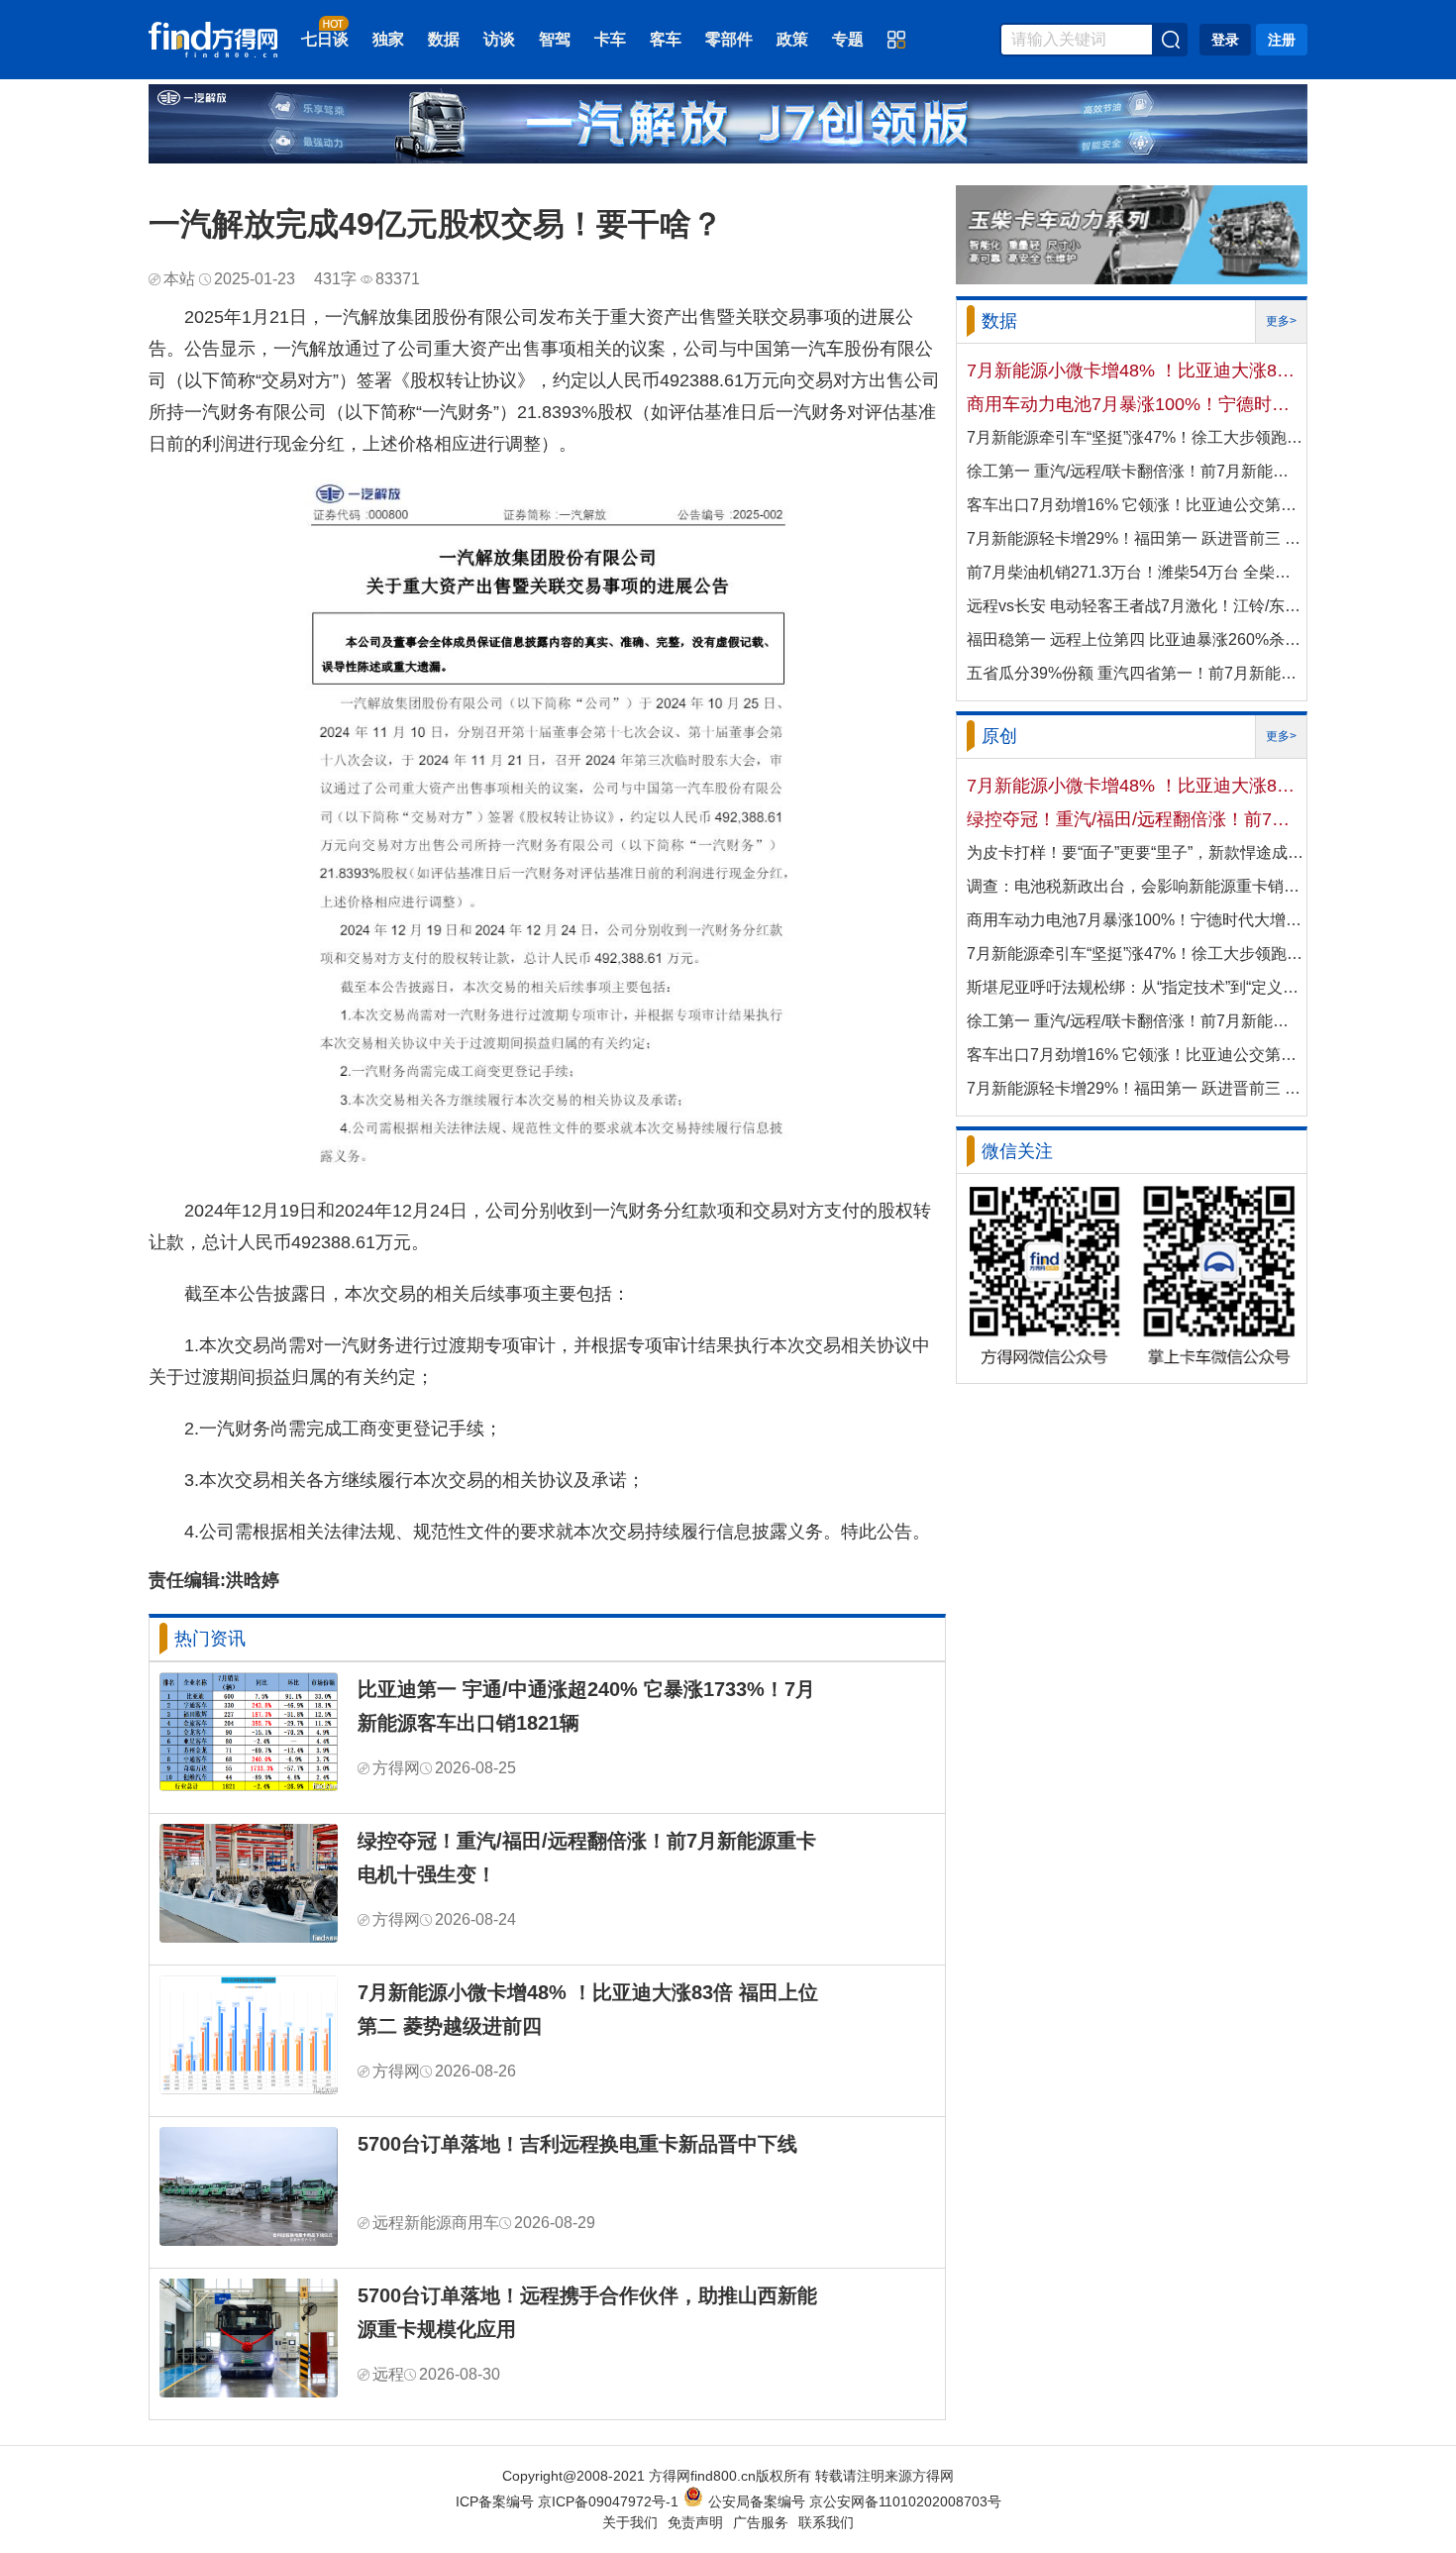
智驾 (555, 39)
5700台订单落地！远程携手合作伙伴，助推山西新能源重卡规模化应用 (587, 2312)
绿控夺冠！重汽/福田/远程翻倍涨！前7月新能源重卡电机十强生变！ (587, 1858)
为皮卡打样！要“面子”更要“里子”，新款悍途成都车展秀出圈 (1135, 852)
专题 (848, 39)
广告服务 (761, 2522)
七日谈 (325, 39)
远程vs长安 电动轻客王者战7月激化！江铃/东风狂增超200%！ (1135, 606)
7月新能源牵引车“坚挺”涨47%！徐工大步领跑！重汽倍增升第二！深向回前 (1135, 437)
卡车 (610, 39)
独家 (388, 39)
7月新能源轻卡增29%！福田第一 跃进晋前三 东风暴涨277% (1135, 538)
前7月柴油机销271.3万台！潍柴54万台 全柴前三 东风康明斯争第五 (1135, 572)
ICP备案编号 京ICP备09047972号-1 (567, 2501)
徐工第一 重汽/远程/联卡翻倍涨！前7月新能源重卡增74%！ (1135, 471)
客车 (666, 39)
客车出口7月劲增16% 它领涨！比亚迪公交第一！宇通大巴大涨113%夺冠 (1135, 505)
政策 (792, 39)
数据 (444, 39)
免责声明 (695, 2522)
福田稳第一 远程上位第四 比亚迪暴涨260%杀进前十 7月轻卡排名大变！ (1135, 639)
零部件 (729, 39)
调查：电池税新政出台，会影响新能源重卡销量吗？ (1135, 886)
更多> (1281, 321)
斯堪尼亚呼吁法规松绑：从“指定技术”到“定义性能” (1135, 987)
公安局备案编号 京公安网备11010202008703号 (855, 2501)
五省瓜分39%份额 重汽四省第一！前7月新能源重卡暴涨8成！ (1135, 673)
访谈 (499, 39)
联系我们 (826, 2522)
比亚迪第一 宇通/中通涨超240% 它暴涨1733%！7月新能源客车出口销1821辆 (586, 1706)
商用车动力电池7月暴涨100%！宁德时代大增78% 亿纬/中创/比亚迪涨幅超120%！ (1135, 404)
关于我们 (630, 2522)
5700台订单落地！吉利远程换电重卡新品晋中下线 (577, 2144)
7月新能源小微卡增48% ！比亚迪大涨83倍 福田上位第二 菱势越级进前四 (588, 2009)
